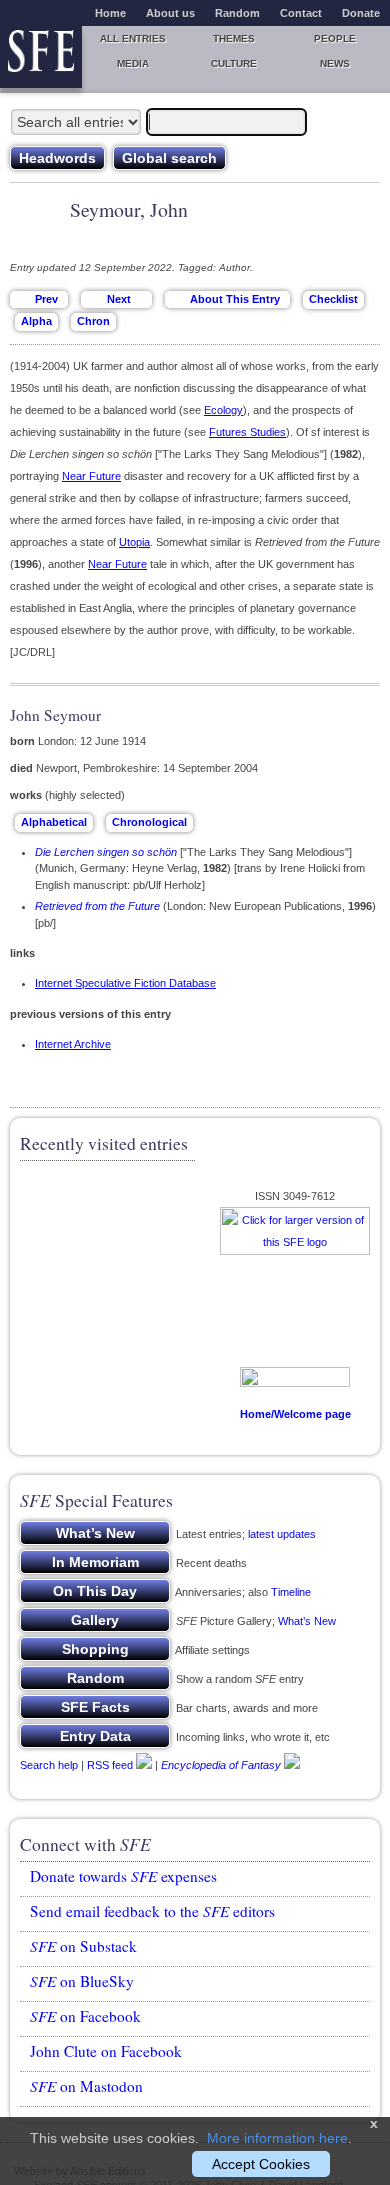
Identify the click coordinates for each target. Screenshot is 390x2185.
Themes (234, 38)
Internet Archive (73, 1044)
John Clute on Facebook (106, 2051)
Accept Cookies (261, 2164)
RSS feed (110, 1765)
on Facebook (85, 2016)
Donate (361, 13)
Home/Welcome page (295, 1414)
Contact (301, 13)
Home (110, 13)
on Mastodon (86, 2086)
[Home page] (41, 57)
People (335, 38)
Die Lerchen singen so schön (106, 852)
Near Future (91, 476)
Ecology (223, 410)
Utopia (134, 542)
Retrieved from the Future (97, 906)
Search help (49, 1765)
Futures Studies (247, 432)
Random (237, 13)
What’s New (307, 1621)
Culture (234, 63)
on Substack (83, 1946)
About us (170, 13)
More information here (277, 2138)
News (335, 63)
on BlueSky (82, 1981)
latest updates (282, 1534)
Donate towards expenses (123, 1876)
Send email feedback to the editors (152, 1911)
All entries (133, 38)
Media (133, 63)
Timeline (291, 1592)
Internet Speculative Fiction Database (125, 983)
